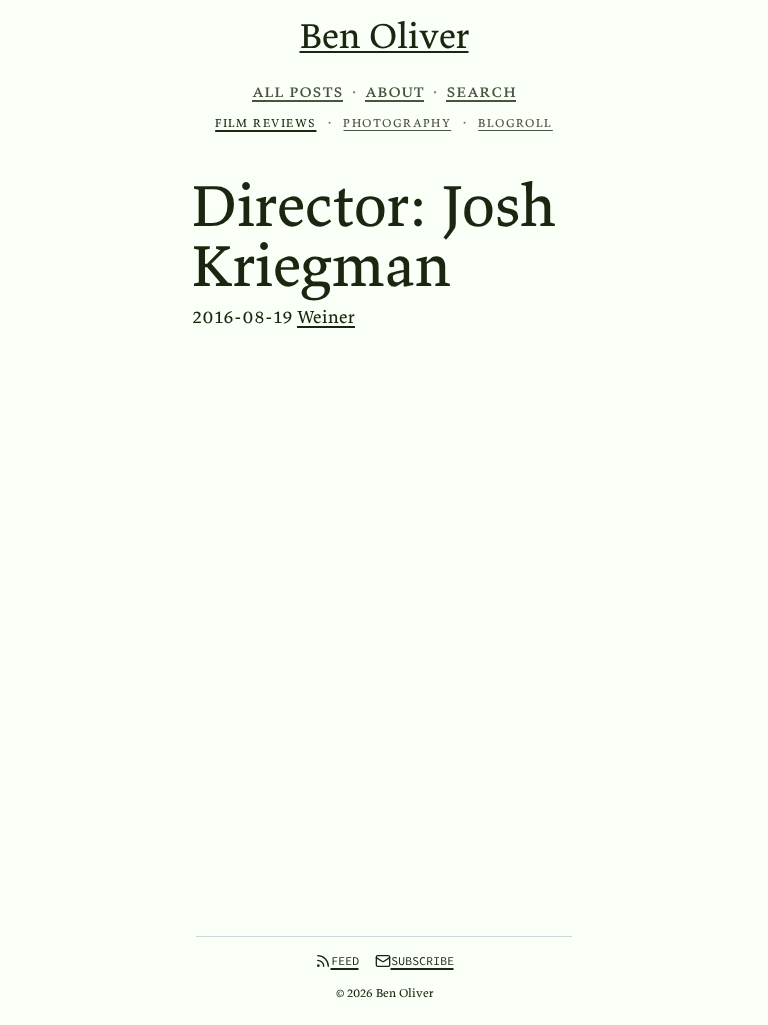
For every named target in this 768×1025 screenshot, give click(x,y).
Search (481, 91)
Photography (397, 122)
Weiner (326, 316)
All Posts (297, 91)
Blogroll (515, 122)
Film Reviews (265, 122)
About (394, 91)
